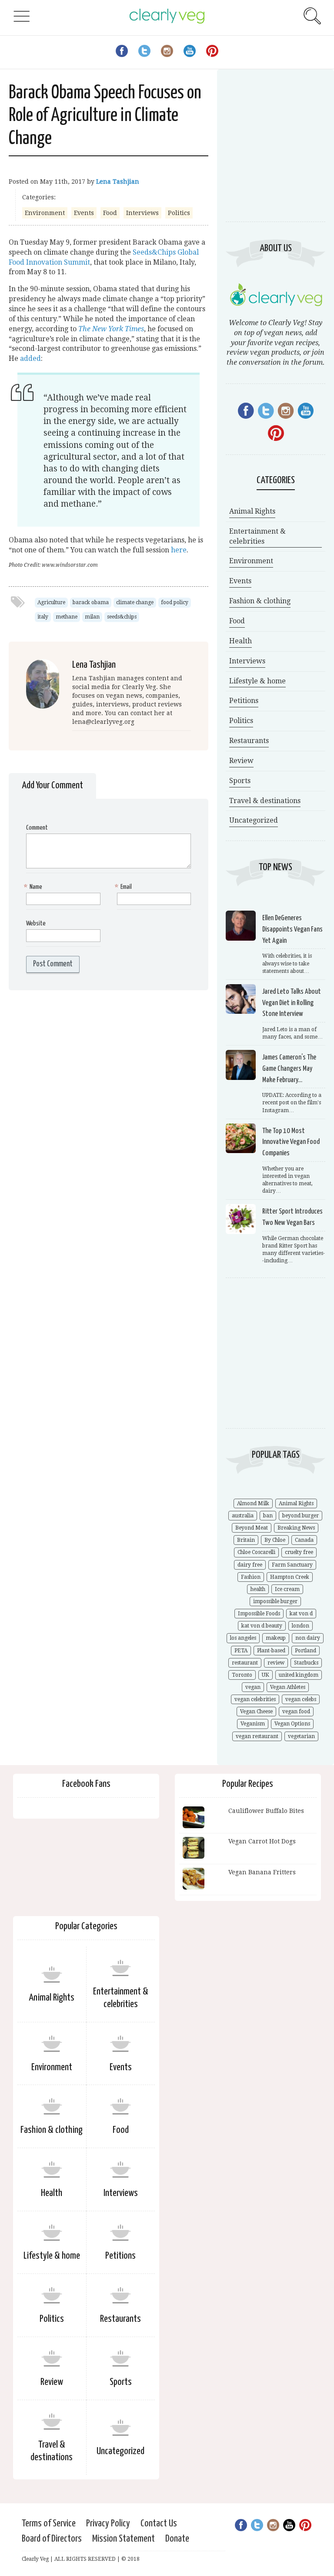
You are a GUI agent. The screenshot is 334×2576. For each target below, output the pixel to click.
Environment (45, 213)
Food (110, 213)
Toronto (242, 1675)
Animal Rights (252, 511)
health (258, 1589)
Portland (306, 1651)
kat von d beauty (262, 1626)
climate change (135, 602)
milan (92, 617)
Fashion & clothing (260, 601)
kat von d (301, 1614)
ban (268, 1516)
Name (34, 887)
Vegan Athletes (288, 1687)
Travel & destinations (265, 801)
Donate (177, 2539)
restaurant (245, 1663)
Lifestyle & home (257, 681)
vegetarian (301, 1736)
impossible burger (275, 1601)
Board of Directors (52, 2539)
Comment (37, 828)
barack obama (91, 602)
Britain (246, 1540)
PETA (241, 1651)
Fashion (251, 1577)
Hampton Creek (290, 1577)
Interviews (142, 213)
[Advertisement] (276, 152)
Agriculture (51, 602)
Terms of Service (49, 2524)
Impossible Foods (259, 1614)
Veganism (253, 1724)
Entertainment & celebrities (257, 536)
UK (266, 1675)
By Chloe (275, 1540)
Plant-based (271, 1651)
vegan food (296, 1712)
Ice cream (287, 1589)
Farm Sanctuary (292, 1565)
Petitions (244, 701)
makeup (276, 1638)
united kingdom (299, 1675)
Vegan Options (292, 1724)
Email (124, 887)
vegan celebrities (255, 1699)
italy (43, 617)
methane (67, 617)
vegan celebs (301, 1699)
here (179, 550)
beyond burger (301, 1516)
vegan (253, 1687)
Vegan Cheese (256, 1712)
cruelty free (299, 1552)
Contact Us (159, 2524)
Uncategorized (254, 820)
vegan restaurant (257, 1736)
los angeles (243, 1638)
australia (243, 1516)
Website (36, 923)
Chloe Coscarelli (256, 1552)
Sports (240, 781)
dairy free (250, 1565)
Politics (179, 213)
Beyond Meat (252, 1528)
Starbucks (306, 1663)
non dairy (308, 1638)
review (276, 1663)
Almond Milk (253, 1503)
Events (84, 213)
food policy (175, 602)
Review (241, 761)
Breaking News (296, 1528)
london (301, 1626)
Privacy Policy (108, 2524)
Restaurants (249, 741)
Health (240, 641)
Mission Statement (124, 2539)
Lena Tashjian (118, 182)
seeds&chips (122, 617)
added (30, 358)
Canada (304, 1540)
